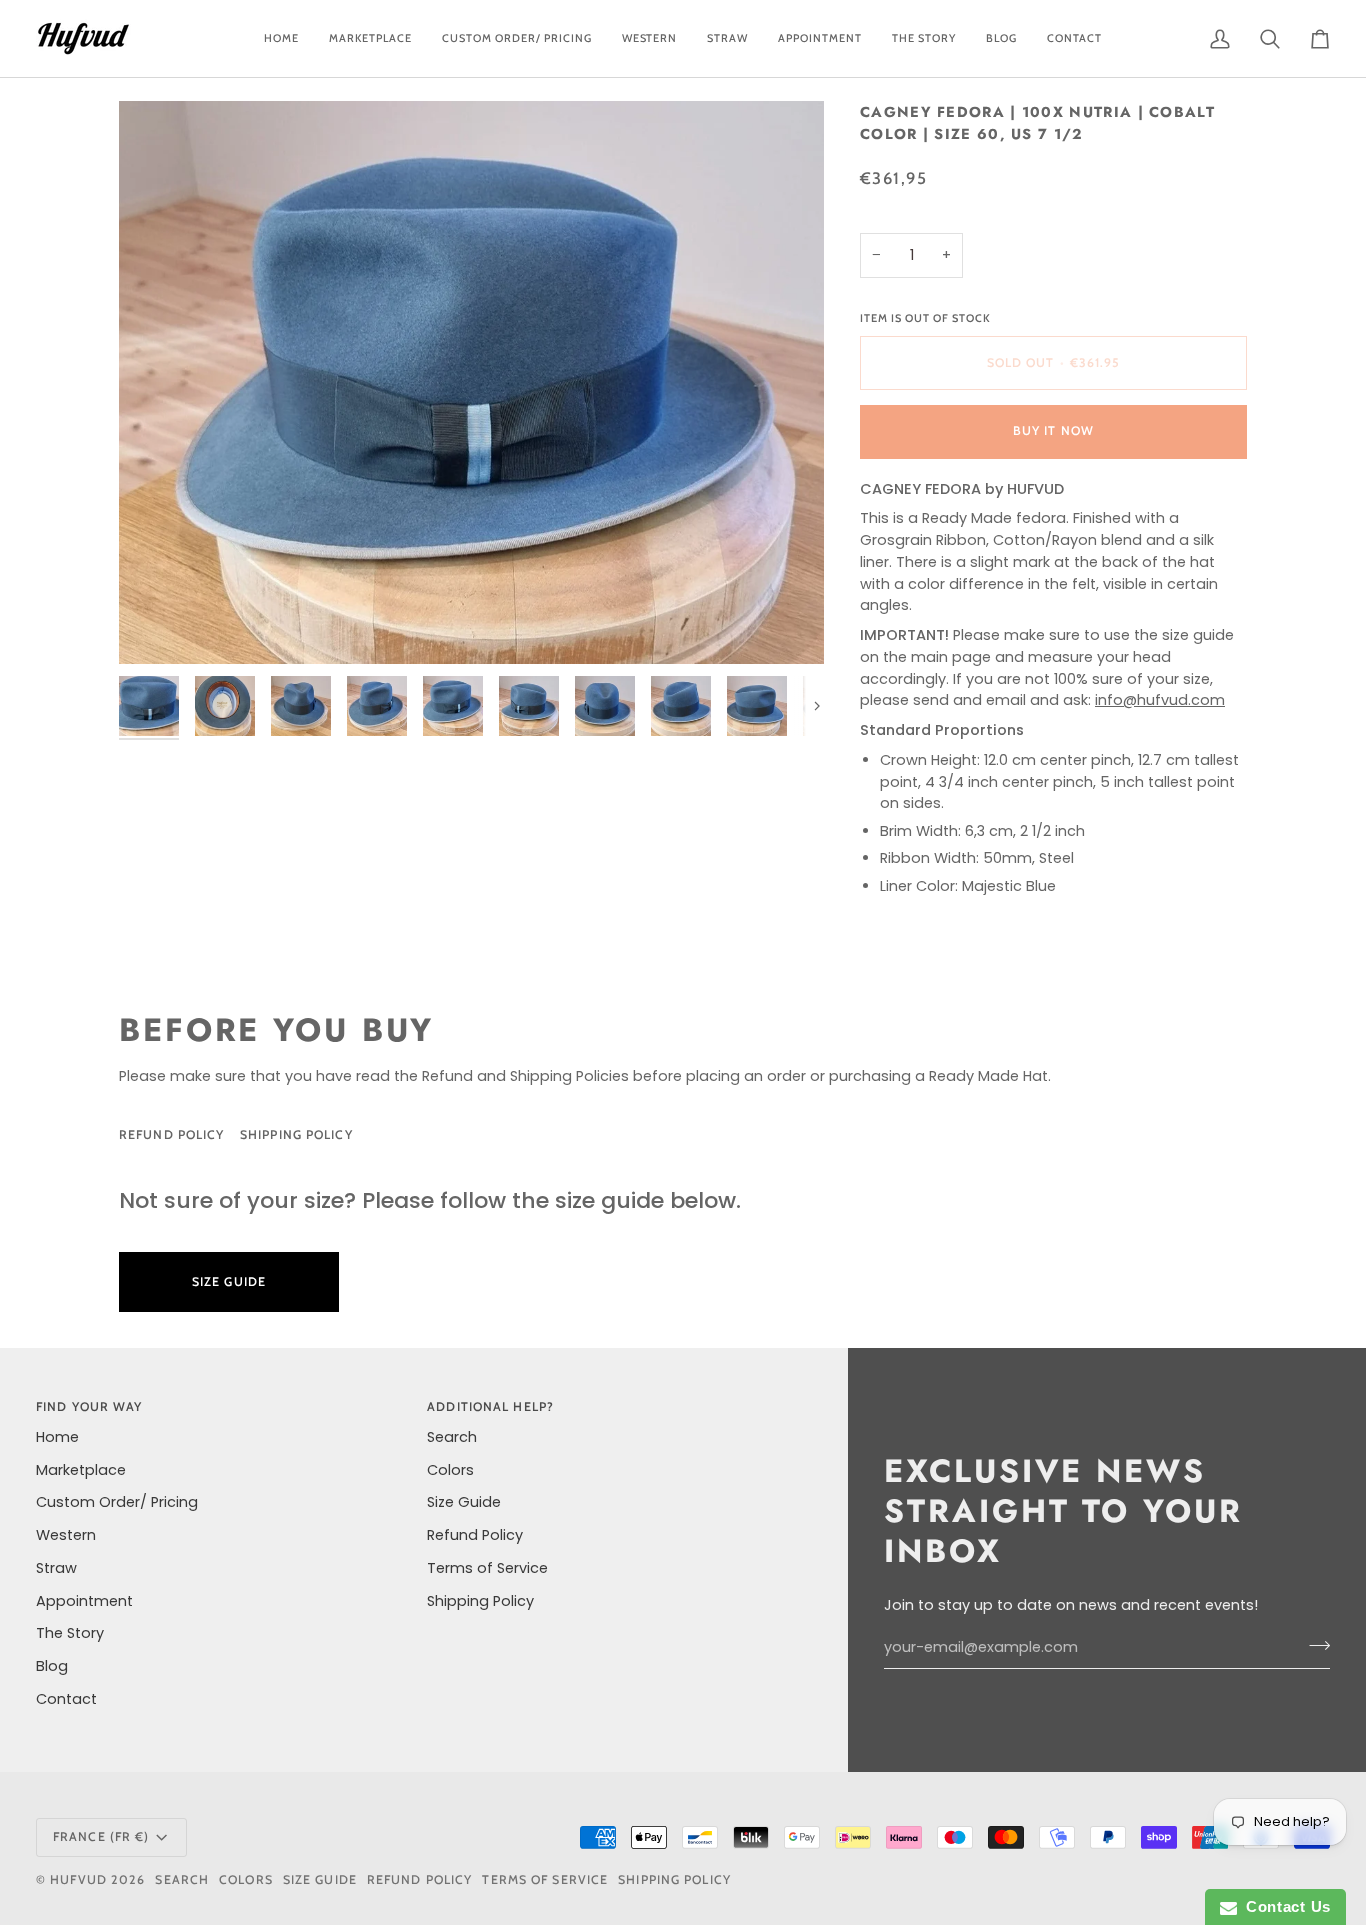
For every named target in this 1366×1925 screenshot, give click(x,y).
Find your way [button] (89, 1406)
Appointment (84, 1601)
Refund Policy (171, 1134)
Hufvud (78, 1879)
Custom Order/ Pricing (117, 1502)
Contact (66, 1699)
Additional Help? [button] (490, 1406)
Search (452, 1437)
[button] (517, 38)
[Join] (1313, 1645)
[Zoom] (471, 382)
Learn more (440, 1281)
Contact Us (1284, 1906)
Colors (450, 1470)
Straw (56, 1568)
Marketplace (81, 1470)
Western (66, 1535)
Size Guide (448, 1134)
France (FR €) (101, 1836)
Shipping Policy (296, 1134)
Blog (52, 1666)
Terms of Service (487, 1568)
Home (57, 1437)
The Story (70, 1633)
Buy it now (1053, 430)
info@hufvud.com (1160, 700)
